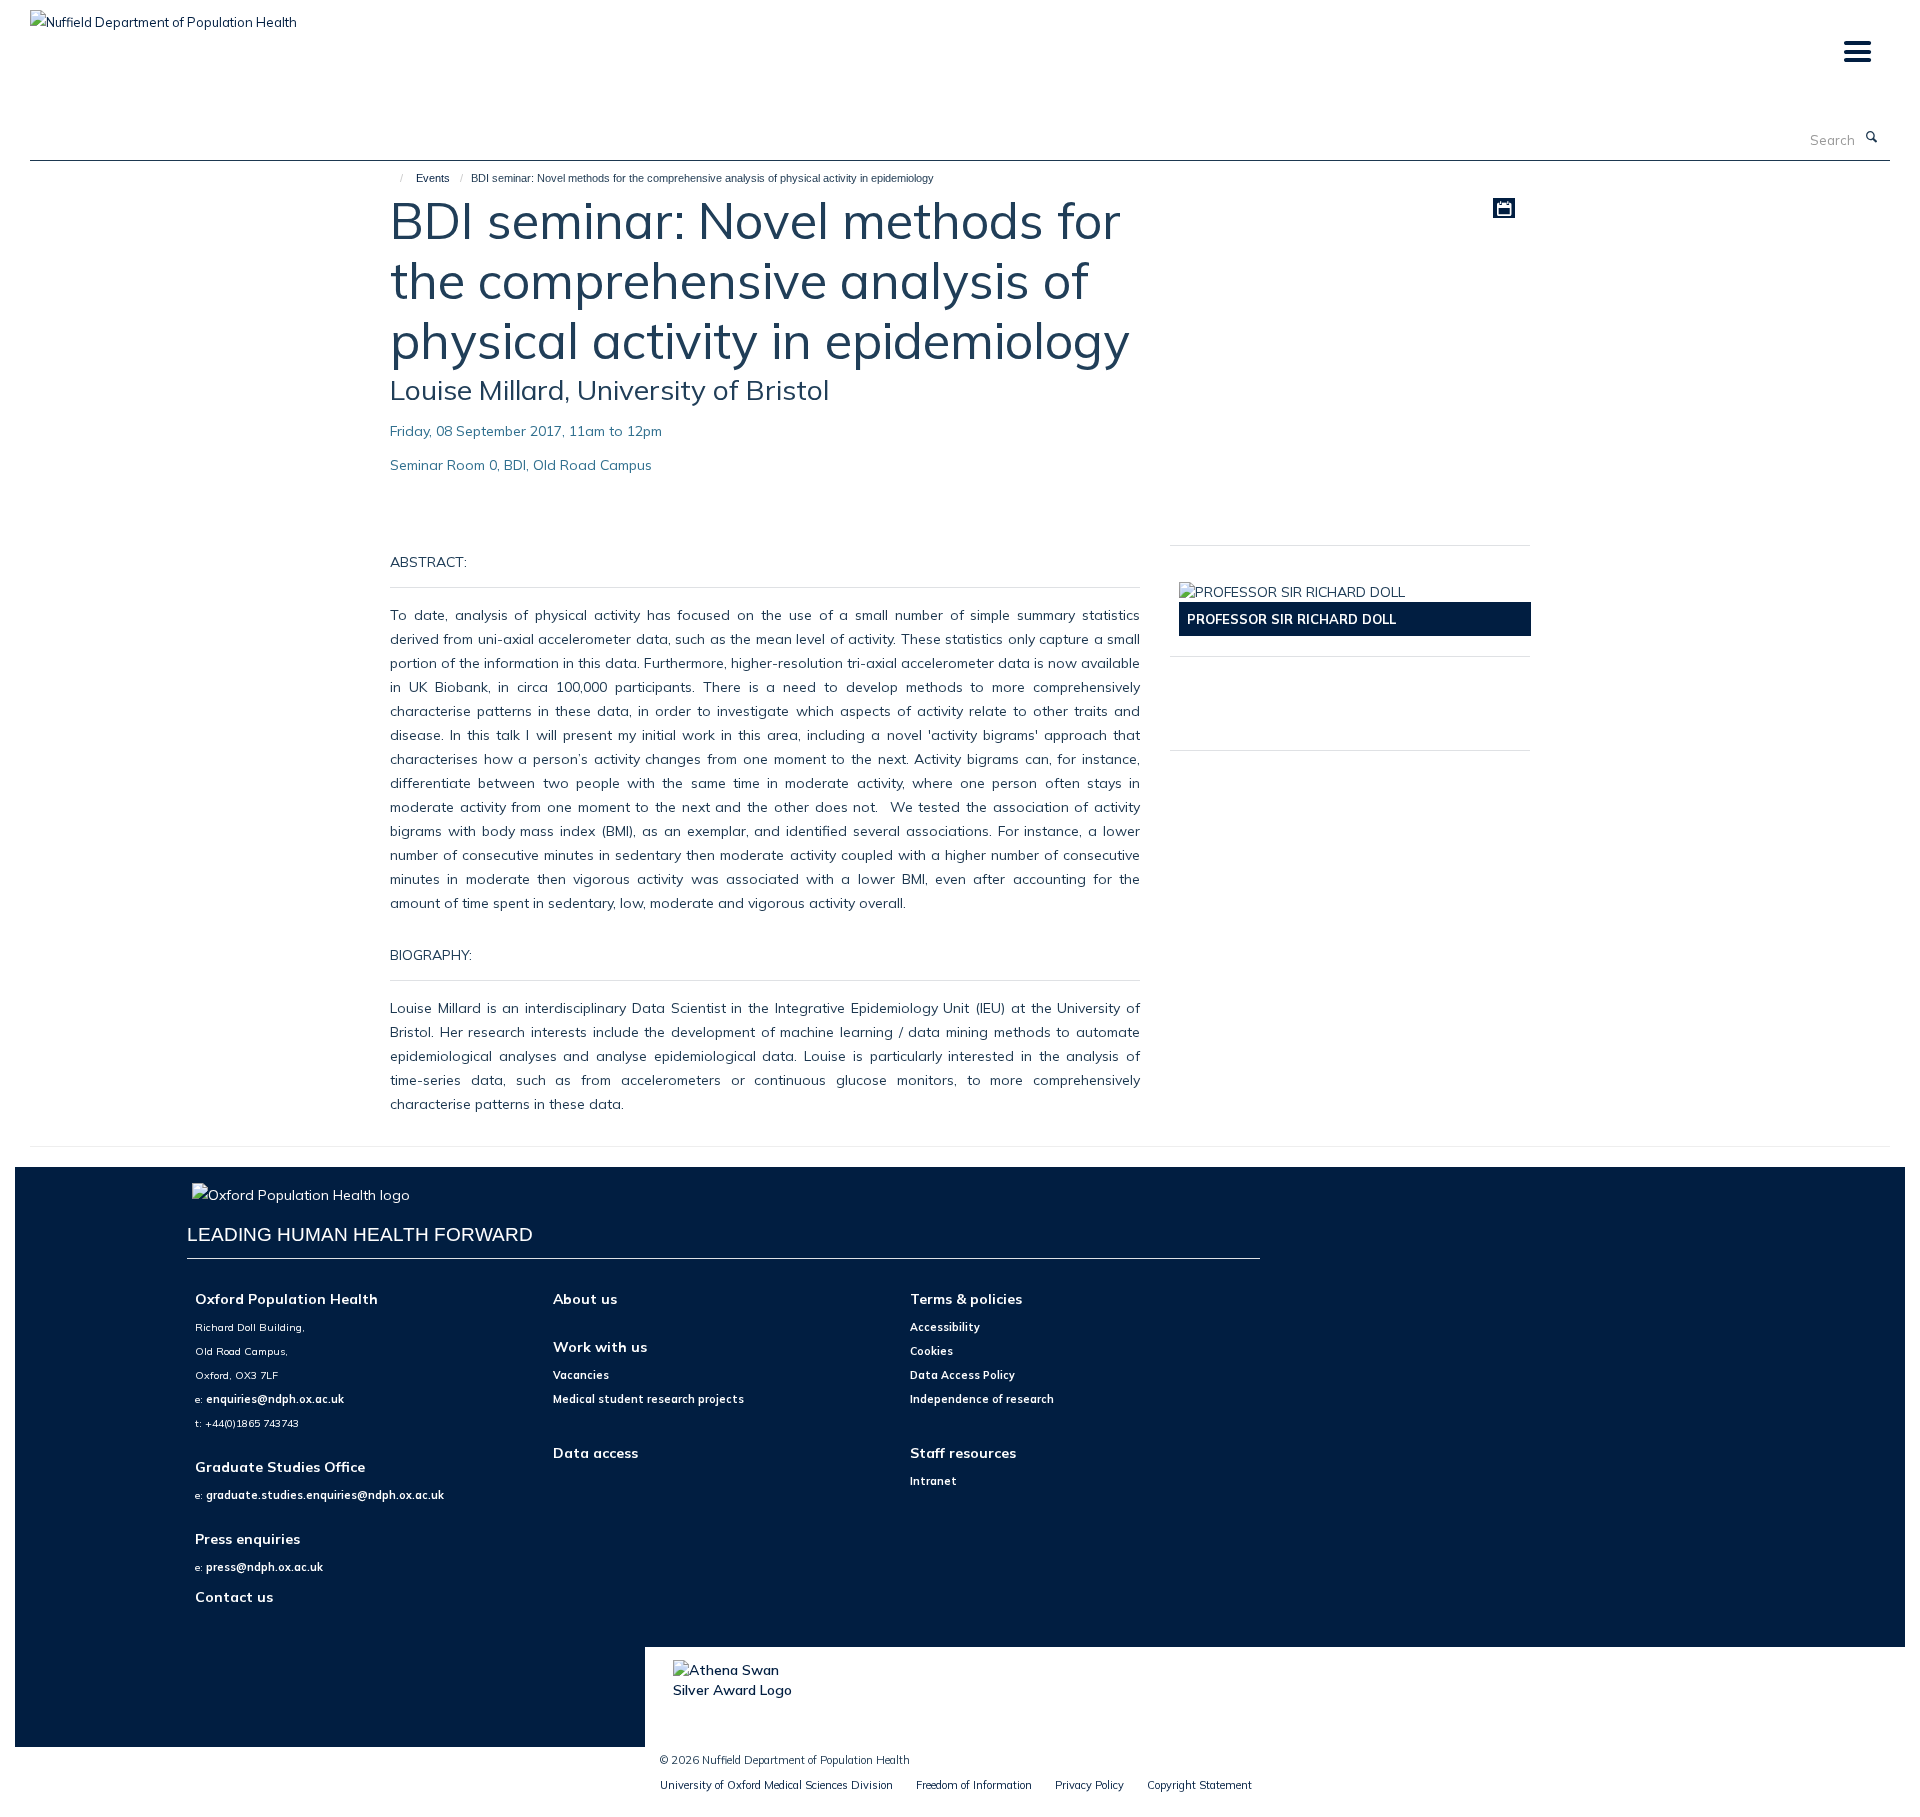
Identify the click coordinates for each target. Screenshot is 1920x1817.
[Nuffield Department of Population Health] (163, 15)
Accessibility (945, 1327)
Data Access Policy (962, 1375)
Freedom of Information (974, 1785)
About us (585, 1298)
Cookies (931, 1351)
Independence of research (982, 1399)
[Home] (392, 178)
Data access (595, 1452)
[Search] (1871, 138)
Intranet (933, 1481)
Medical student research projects (648, 1399)
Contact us (234, 1596)
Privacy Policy (1089, 1785)
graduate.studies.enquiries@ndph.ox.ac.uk (325, 1495)
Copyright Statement (1199, 1785)
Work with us (600, 1346)
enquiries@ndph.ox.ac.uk (275, 1399)
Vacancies (581, 1375)
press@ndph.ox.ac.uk (264, 1567)
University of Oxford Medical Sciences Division (776, 1785)
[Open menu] (1856, 52)
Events (433, 178)
